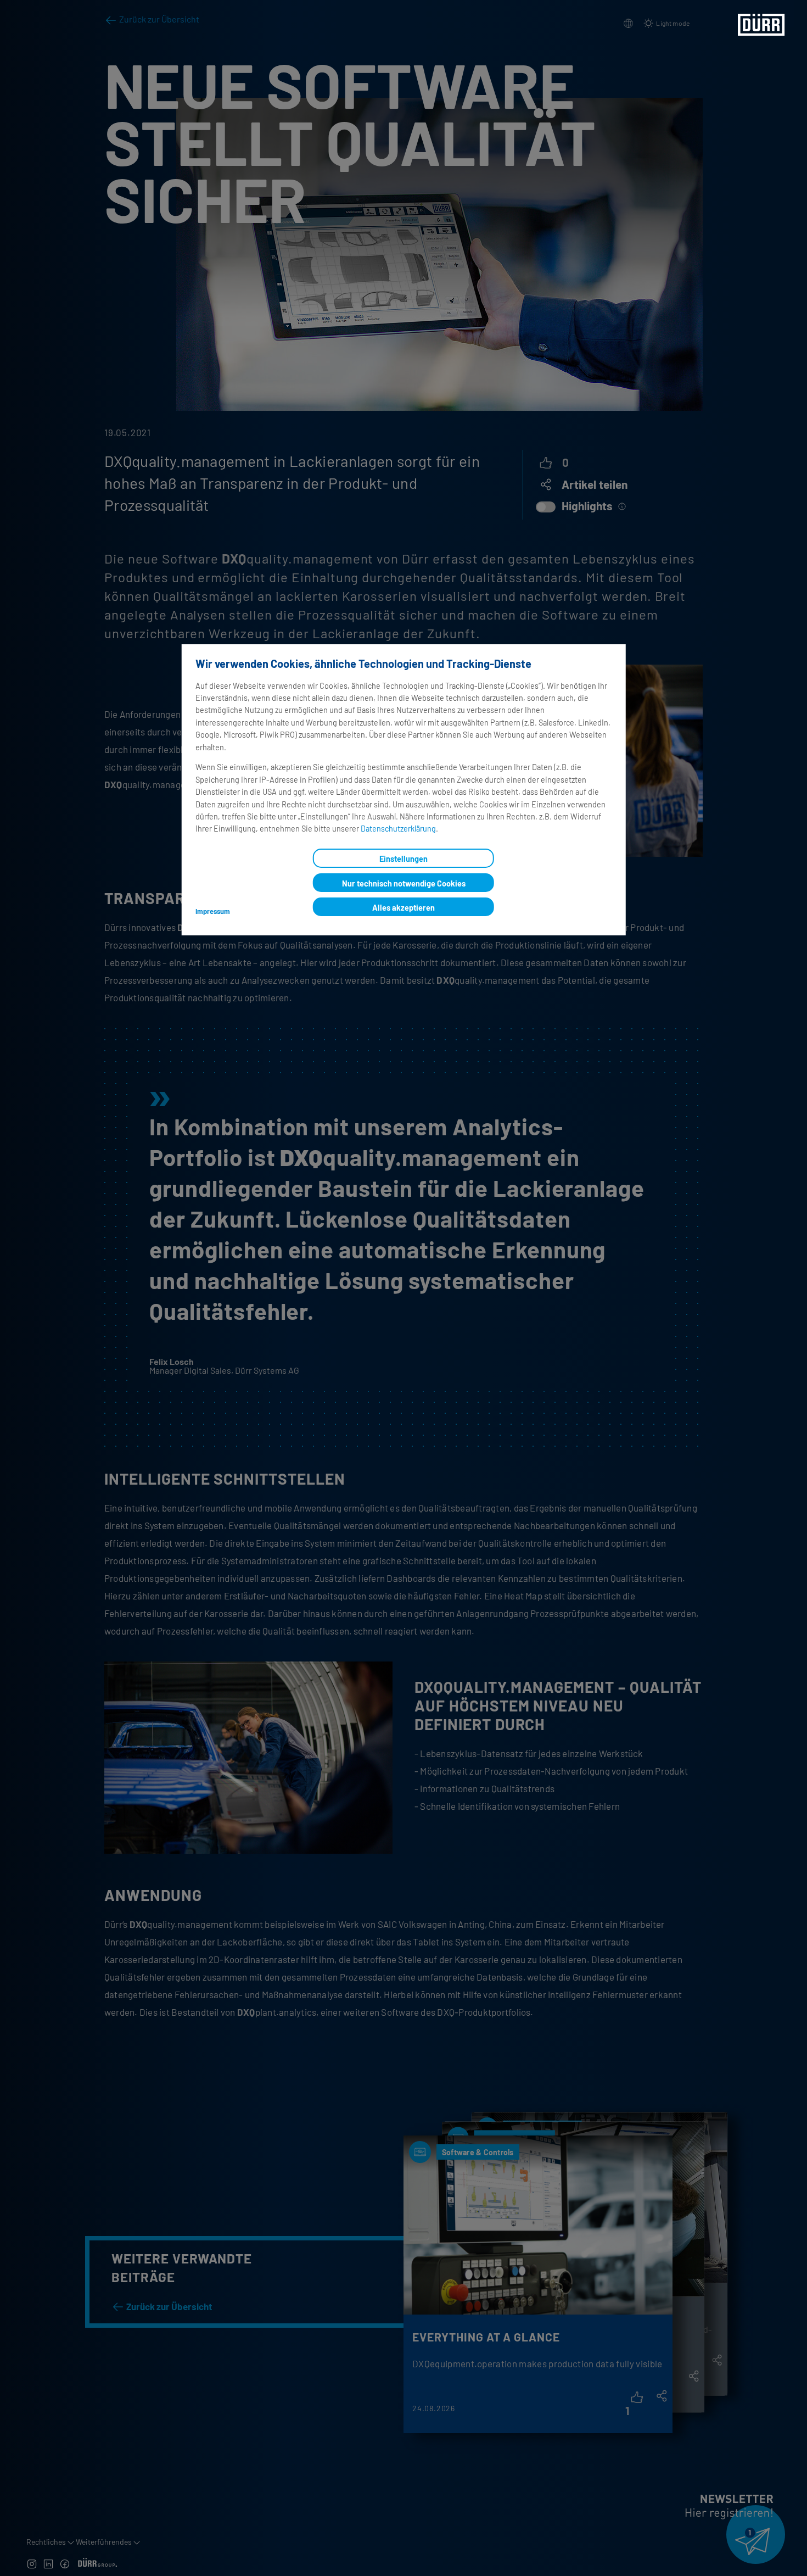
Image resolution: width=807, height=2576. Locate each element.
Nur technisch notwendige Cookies (404, 883)
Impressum (213, 911)
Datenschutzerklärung (398, 829)
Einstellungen (403, 859)
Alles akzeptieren (403, 908)
